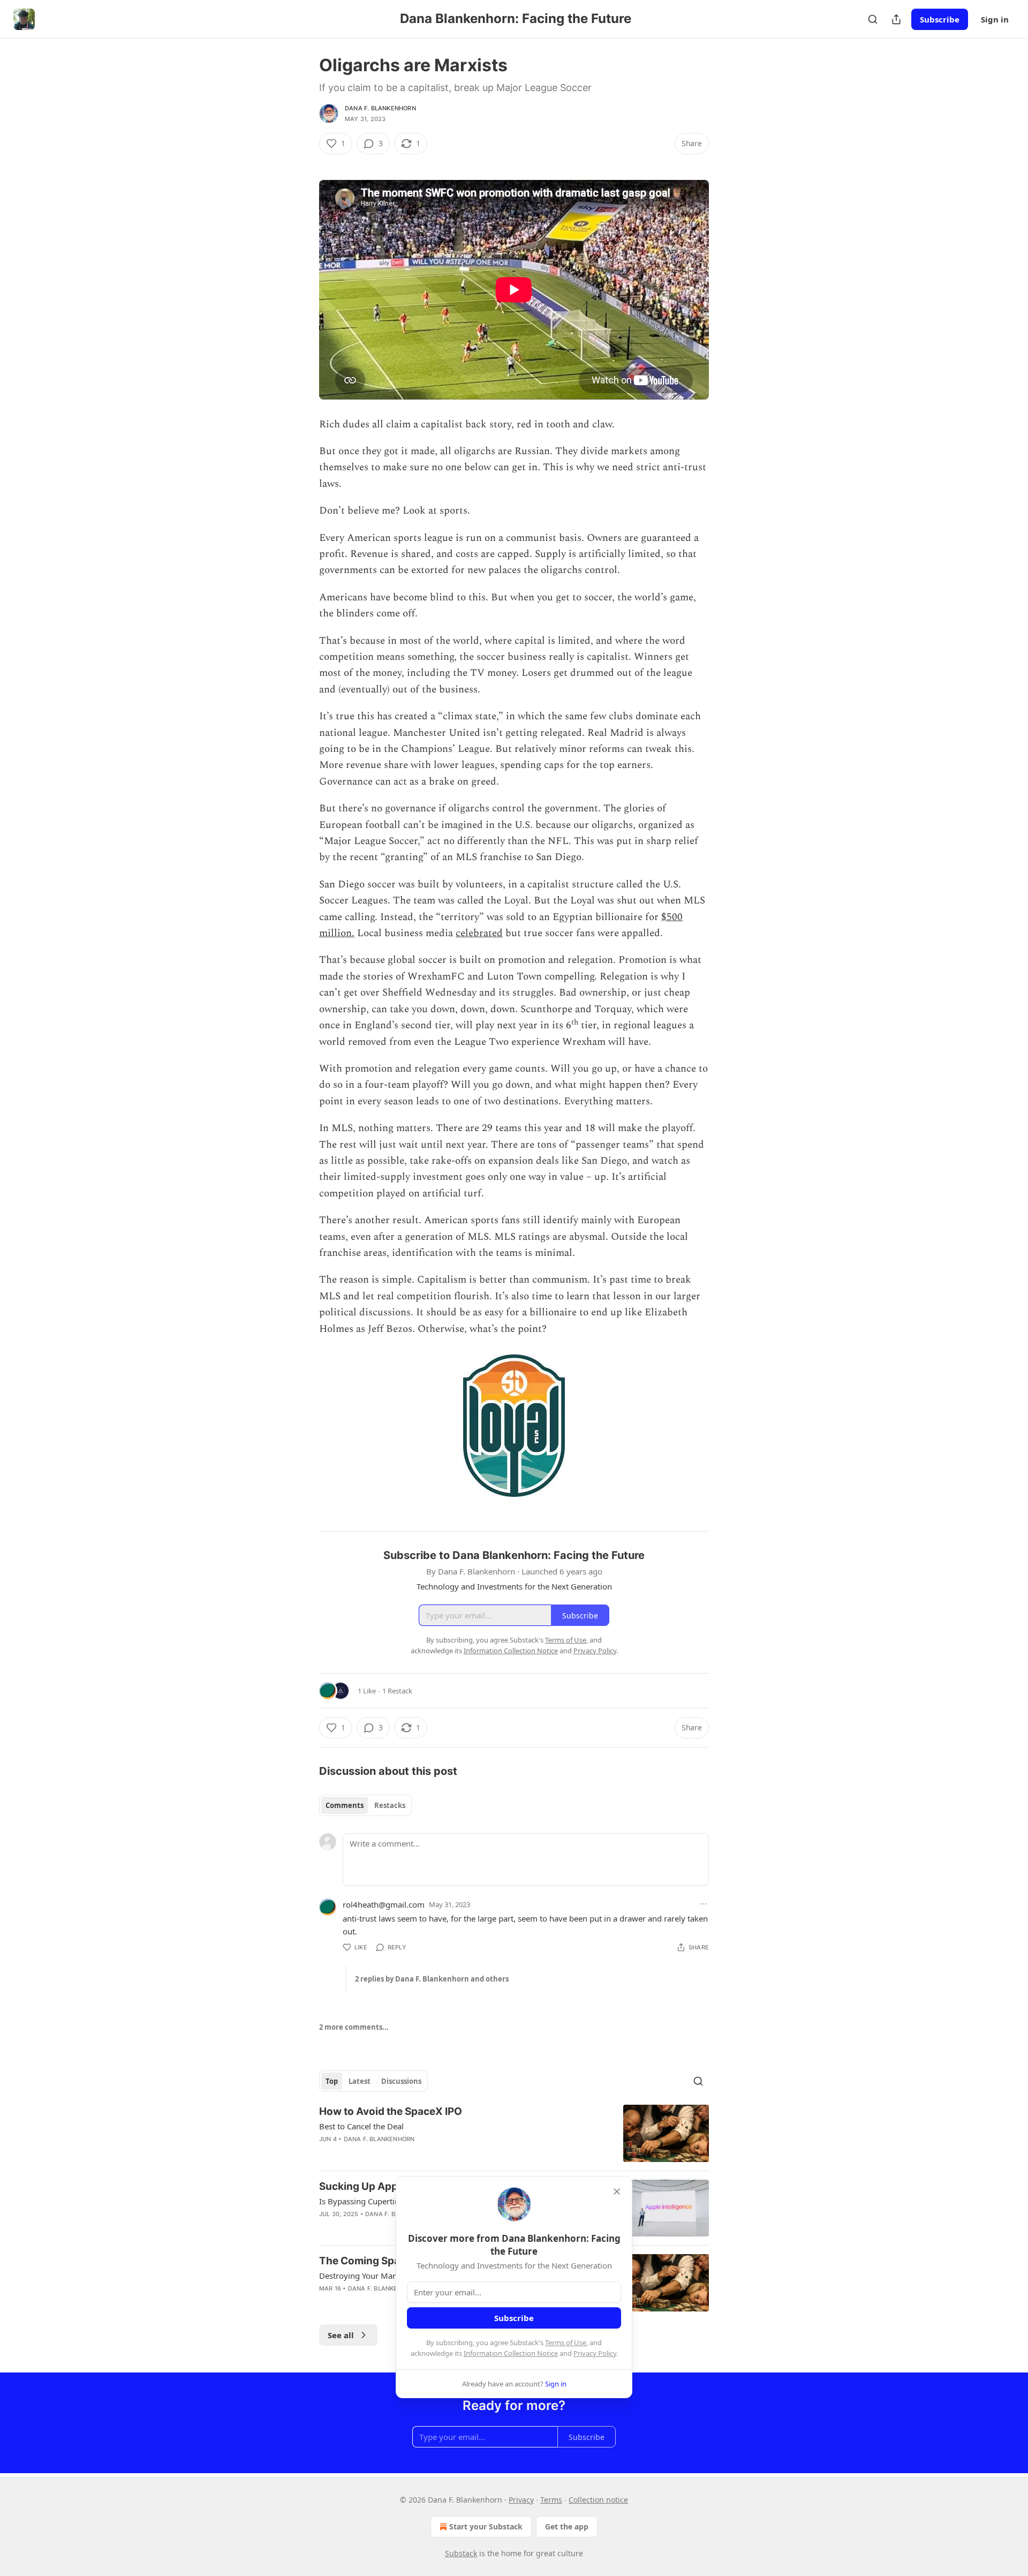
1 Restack (397, 1691)
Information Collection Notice (511, 2353)
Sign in (995, 19)
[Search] (873, 19)
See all (341, 2335)
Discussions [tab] (401, 2081)
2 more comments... (354, 2027)
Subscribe (940, 19)
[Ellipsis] (704, 1904)
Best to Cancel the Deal (361, 2126)
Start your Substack (486, 2526)
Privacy (521, 2500)
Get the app (567, 2526)
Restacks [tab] (390, 1805)
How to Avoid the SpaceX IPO (391, 2111)
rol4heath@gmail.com (384, 1904)
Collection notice (598, 2500)
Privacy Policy (595, 2353)
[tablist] (365, 1805)
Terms (551, 2500)
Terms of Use (566, 2342)
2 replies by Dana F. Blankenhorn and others (432, 1979)
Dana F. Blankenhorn (380, 108)
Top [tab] (332, 2081)
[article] (514, 2133)
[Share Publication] (896, 19)
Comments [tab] (345, 1805)
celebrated (479, 933)
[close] (617, 2191)
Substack (461, 2553)
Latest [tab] (360, 2081)
